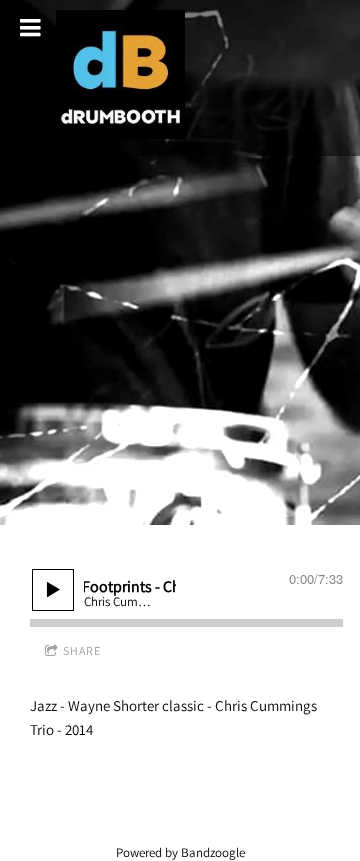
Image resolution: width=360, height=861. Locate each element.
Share (82, 650)
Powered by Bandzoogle (180, 852)
